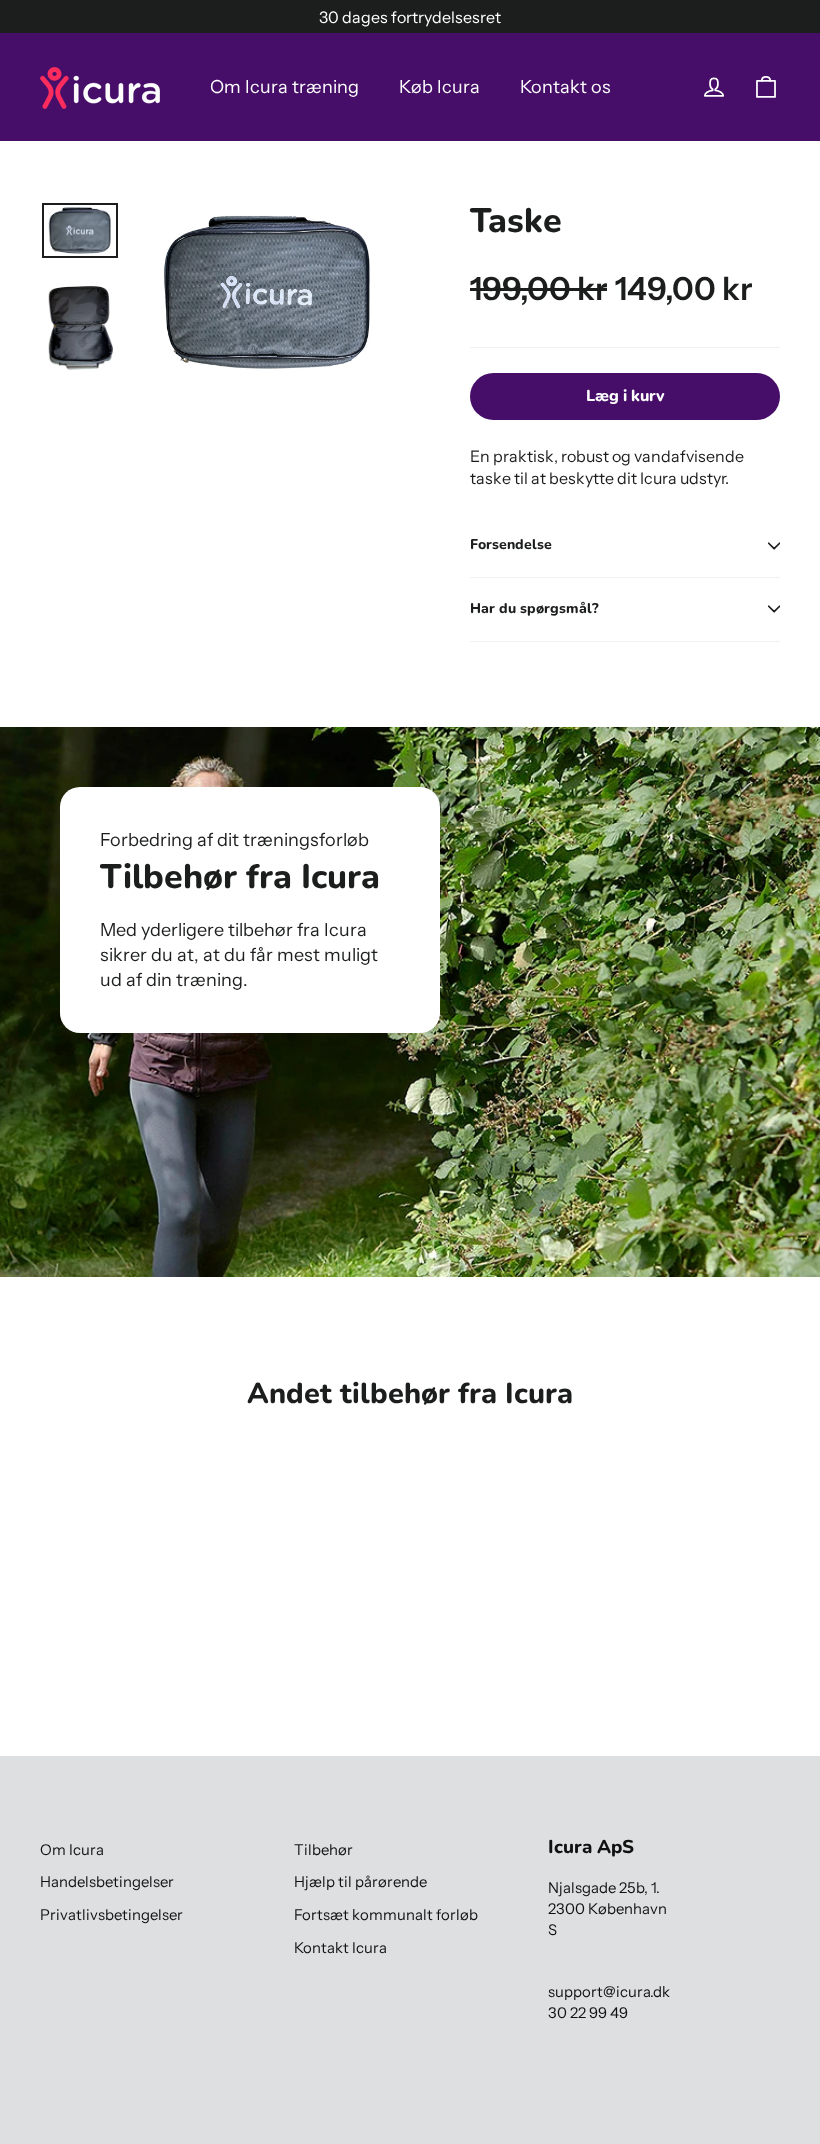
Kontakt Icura (340, 1948)
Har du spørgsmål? (534, 608)
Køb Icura (439, 87)
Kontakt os (565, 87)
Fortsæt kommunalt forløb (386, 1915)
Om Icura (72, 1850)
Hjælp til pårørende (360, 1882)
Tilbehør (323, 1850)
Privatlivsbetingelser (111, 1915)
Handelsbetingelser (107, 1882)
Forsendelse (511, 544)
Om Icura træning (284, 87)
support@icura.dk (609, 1992)
